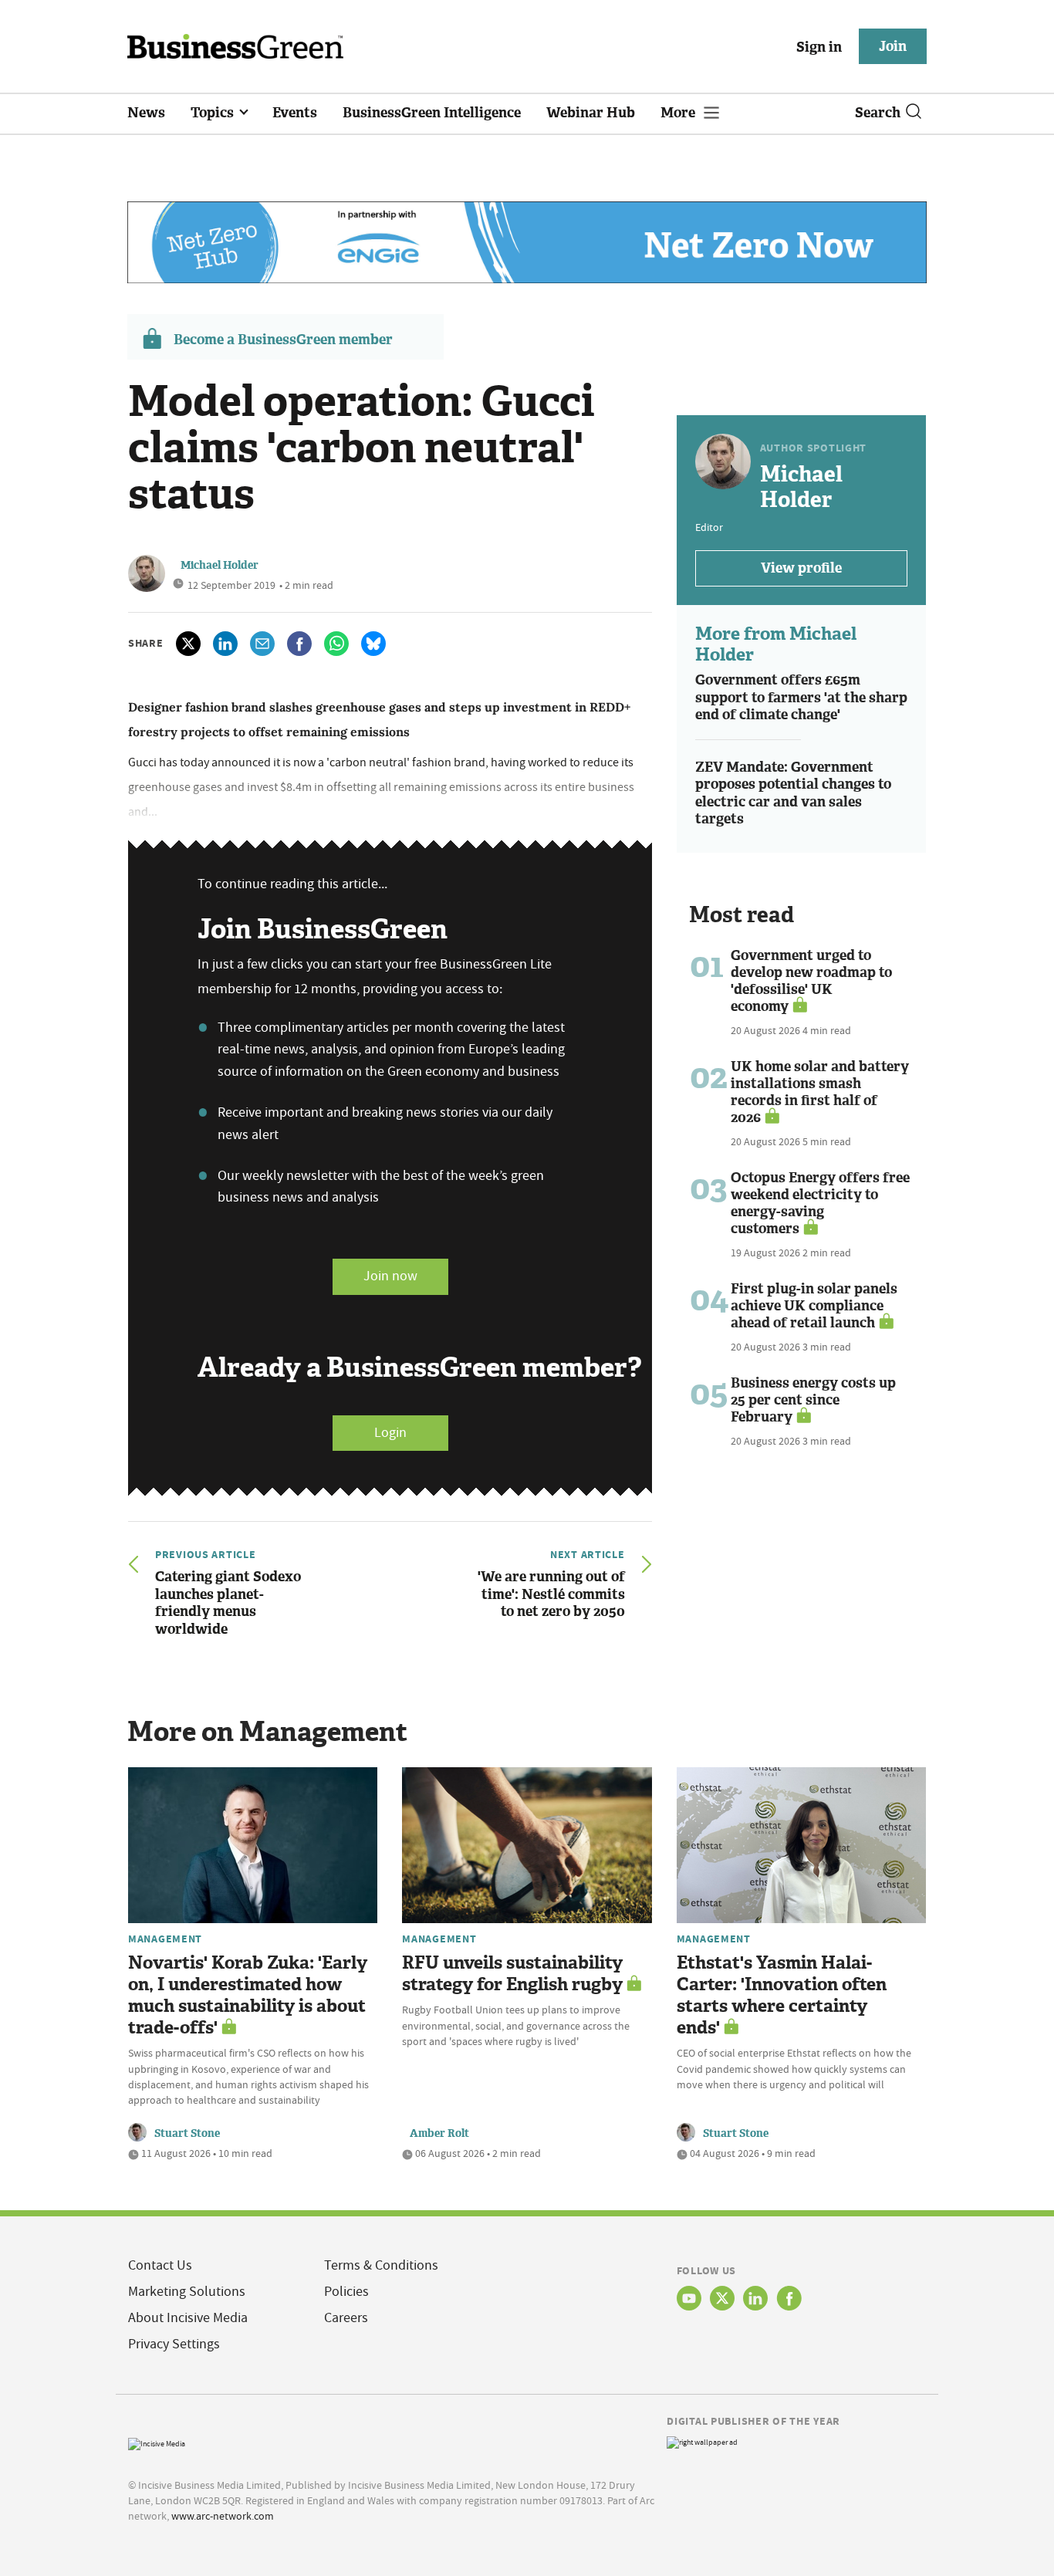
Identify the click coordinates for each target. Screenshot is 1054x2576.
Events (295, 113)
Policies (346, 2292)
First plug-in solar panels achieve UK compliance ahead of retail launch (814, 1306)
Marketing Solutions (187, 2292)
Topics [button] (214, 113)
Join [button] (893, 46)
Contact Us (160, 2265)
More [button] (679, 113)
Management (165, 1939)
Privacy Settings (174, 2344)
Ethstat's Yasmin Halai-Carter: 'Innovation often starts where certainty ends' (782, 1995)
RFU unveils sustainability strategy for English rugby (512, 1974)
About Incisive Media (188, 2318)
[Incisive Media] (157, 2442)
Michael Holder (220, 565)
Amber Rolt (439, 2133)
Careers (346, 2318)
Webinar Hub (591, 113)
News (146, 113)
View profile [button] (801, 568)
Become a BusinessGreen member (283, 340)
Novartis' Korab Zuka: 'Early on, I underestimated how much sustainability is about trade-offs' (248, 1995)
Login (390, 1433)
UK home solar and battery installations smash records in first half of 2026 (820, 1092)
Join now (390, 1276)
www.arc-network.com (223, 2516)
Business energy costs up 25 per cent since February (813, 1400)
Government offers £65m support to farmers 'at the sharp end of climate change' (801, 697)
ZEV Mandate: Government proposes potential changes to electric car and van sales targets (793, 793)
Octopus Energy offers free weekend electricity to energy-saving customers (820, 1203)
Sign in (819, 47)
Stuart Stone (187, 2133)
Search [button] (878, 113)
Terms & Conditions (381, 2265)
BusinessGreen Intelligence (432, 113)
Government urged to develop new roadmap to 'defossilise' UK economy (811, 981)
